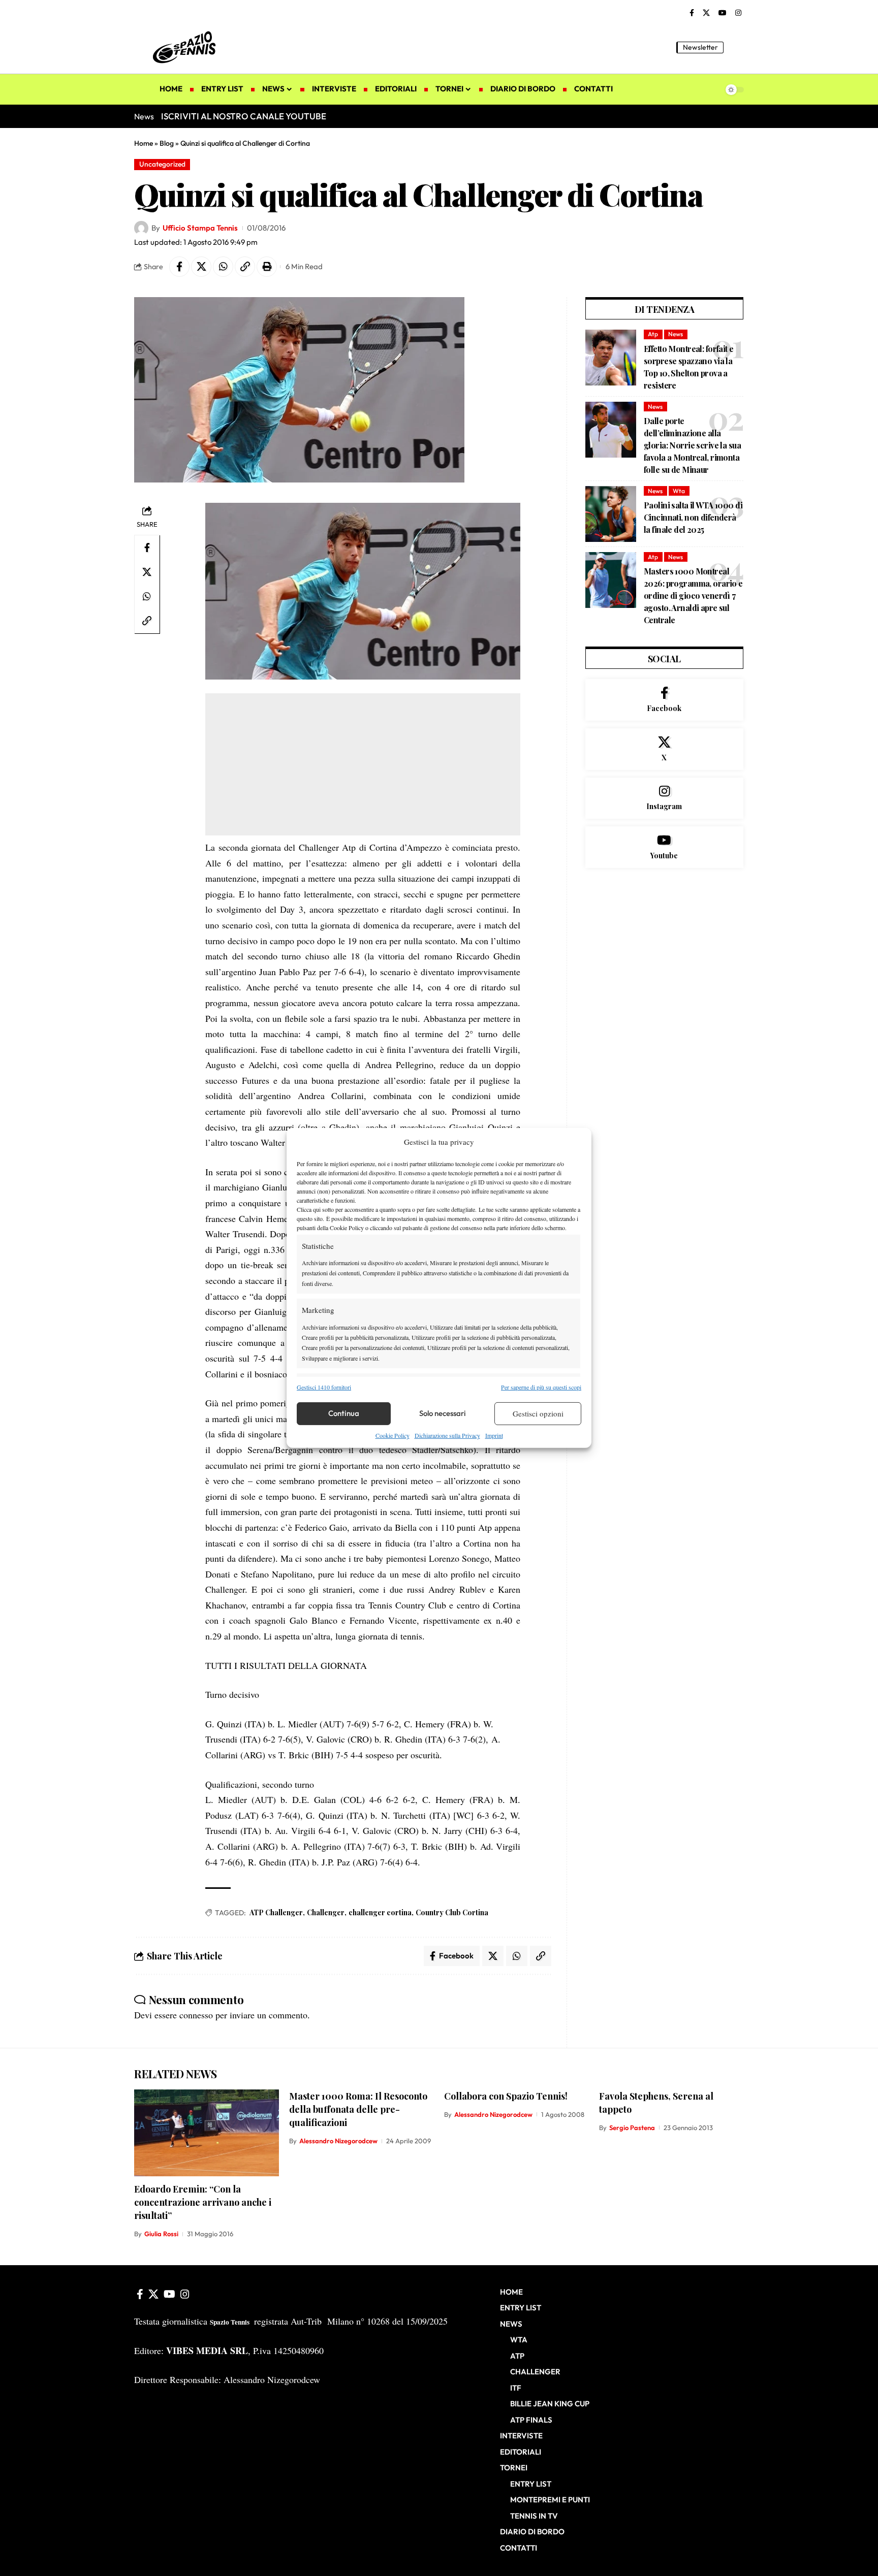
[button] (736, 47)
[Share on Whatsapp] (223, 267)
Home (144, 143)
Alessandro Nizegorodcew (338, 2141)
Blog (167, 143)
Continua (344, 1413)
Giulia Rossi (161, 2234)
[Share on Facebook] (179, 267)
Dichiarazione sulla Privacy (447, 1435)
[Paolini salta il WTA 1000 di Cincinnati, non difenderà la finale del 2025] (611, 514)
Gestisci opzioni (538, 1413)
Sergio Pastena (632, 2128)
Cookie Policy (393, 1435)
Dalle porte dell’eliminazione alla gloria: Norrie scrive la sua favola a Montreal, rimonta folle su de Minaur (692, 445)
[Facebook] (692, 13)
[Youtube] (664, 847)
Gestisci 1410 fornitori (324, 1387)
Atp (653, 334)
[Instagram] (738, 13)
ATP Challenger (276, 1912)
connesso (196, 2015)
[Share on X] (201, 267)
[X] (706, 13)
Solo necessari (443, 1413)
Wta (679, 491)
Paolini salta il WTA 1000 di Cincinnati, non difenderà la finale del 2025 (693, 517)
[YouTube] (723, 13)
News (676, 334)
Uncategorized (162, 164)
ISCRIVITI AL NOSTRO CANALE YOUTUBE (244, 116)
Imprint (494, 1435)
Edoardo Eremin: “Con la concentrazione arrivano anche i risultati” (203, 2202)
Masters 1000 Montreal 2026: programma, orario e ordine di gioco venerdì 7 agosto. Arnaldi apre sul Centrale (693, 595)
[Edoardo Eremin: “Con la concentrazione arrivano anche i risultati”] (207, 2133)
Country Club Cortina (452, 1912)
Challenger (326, 1912)
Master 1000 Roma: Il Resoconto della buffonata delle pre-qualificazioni (358, 2109)
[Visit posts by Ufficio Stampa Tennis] (141, 228)
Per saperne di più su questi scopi (541, 1387)
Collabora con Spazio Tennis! (506, 2096)
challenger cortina (380, 1912)
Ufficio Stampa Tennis (200, 228)
